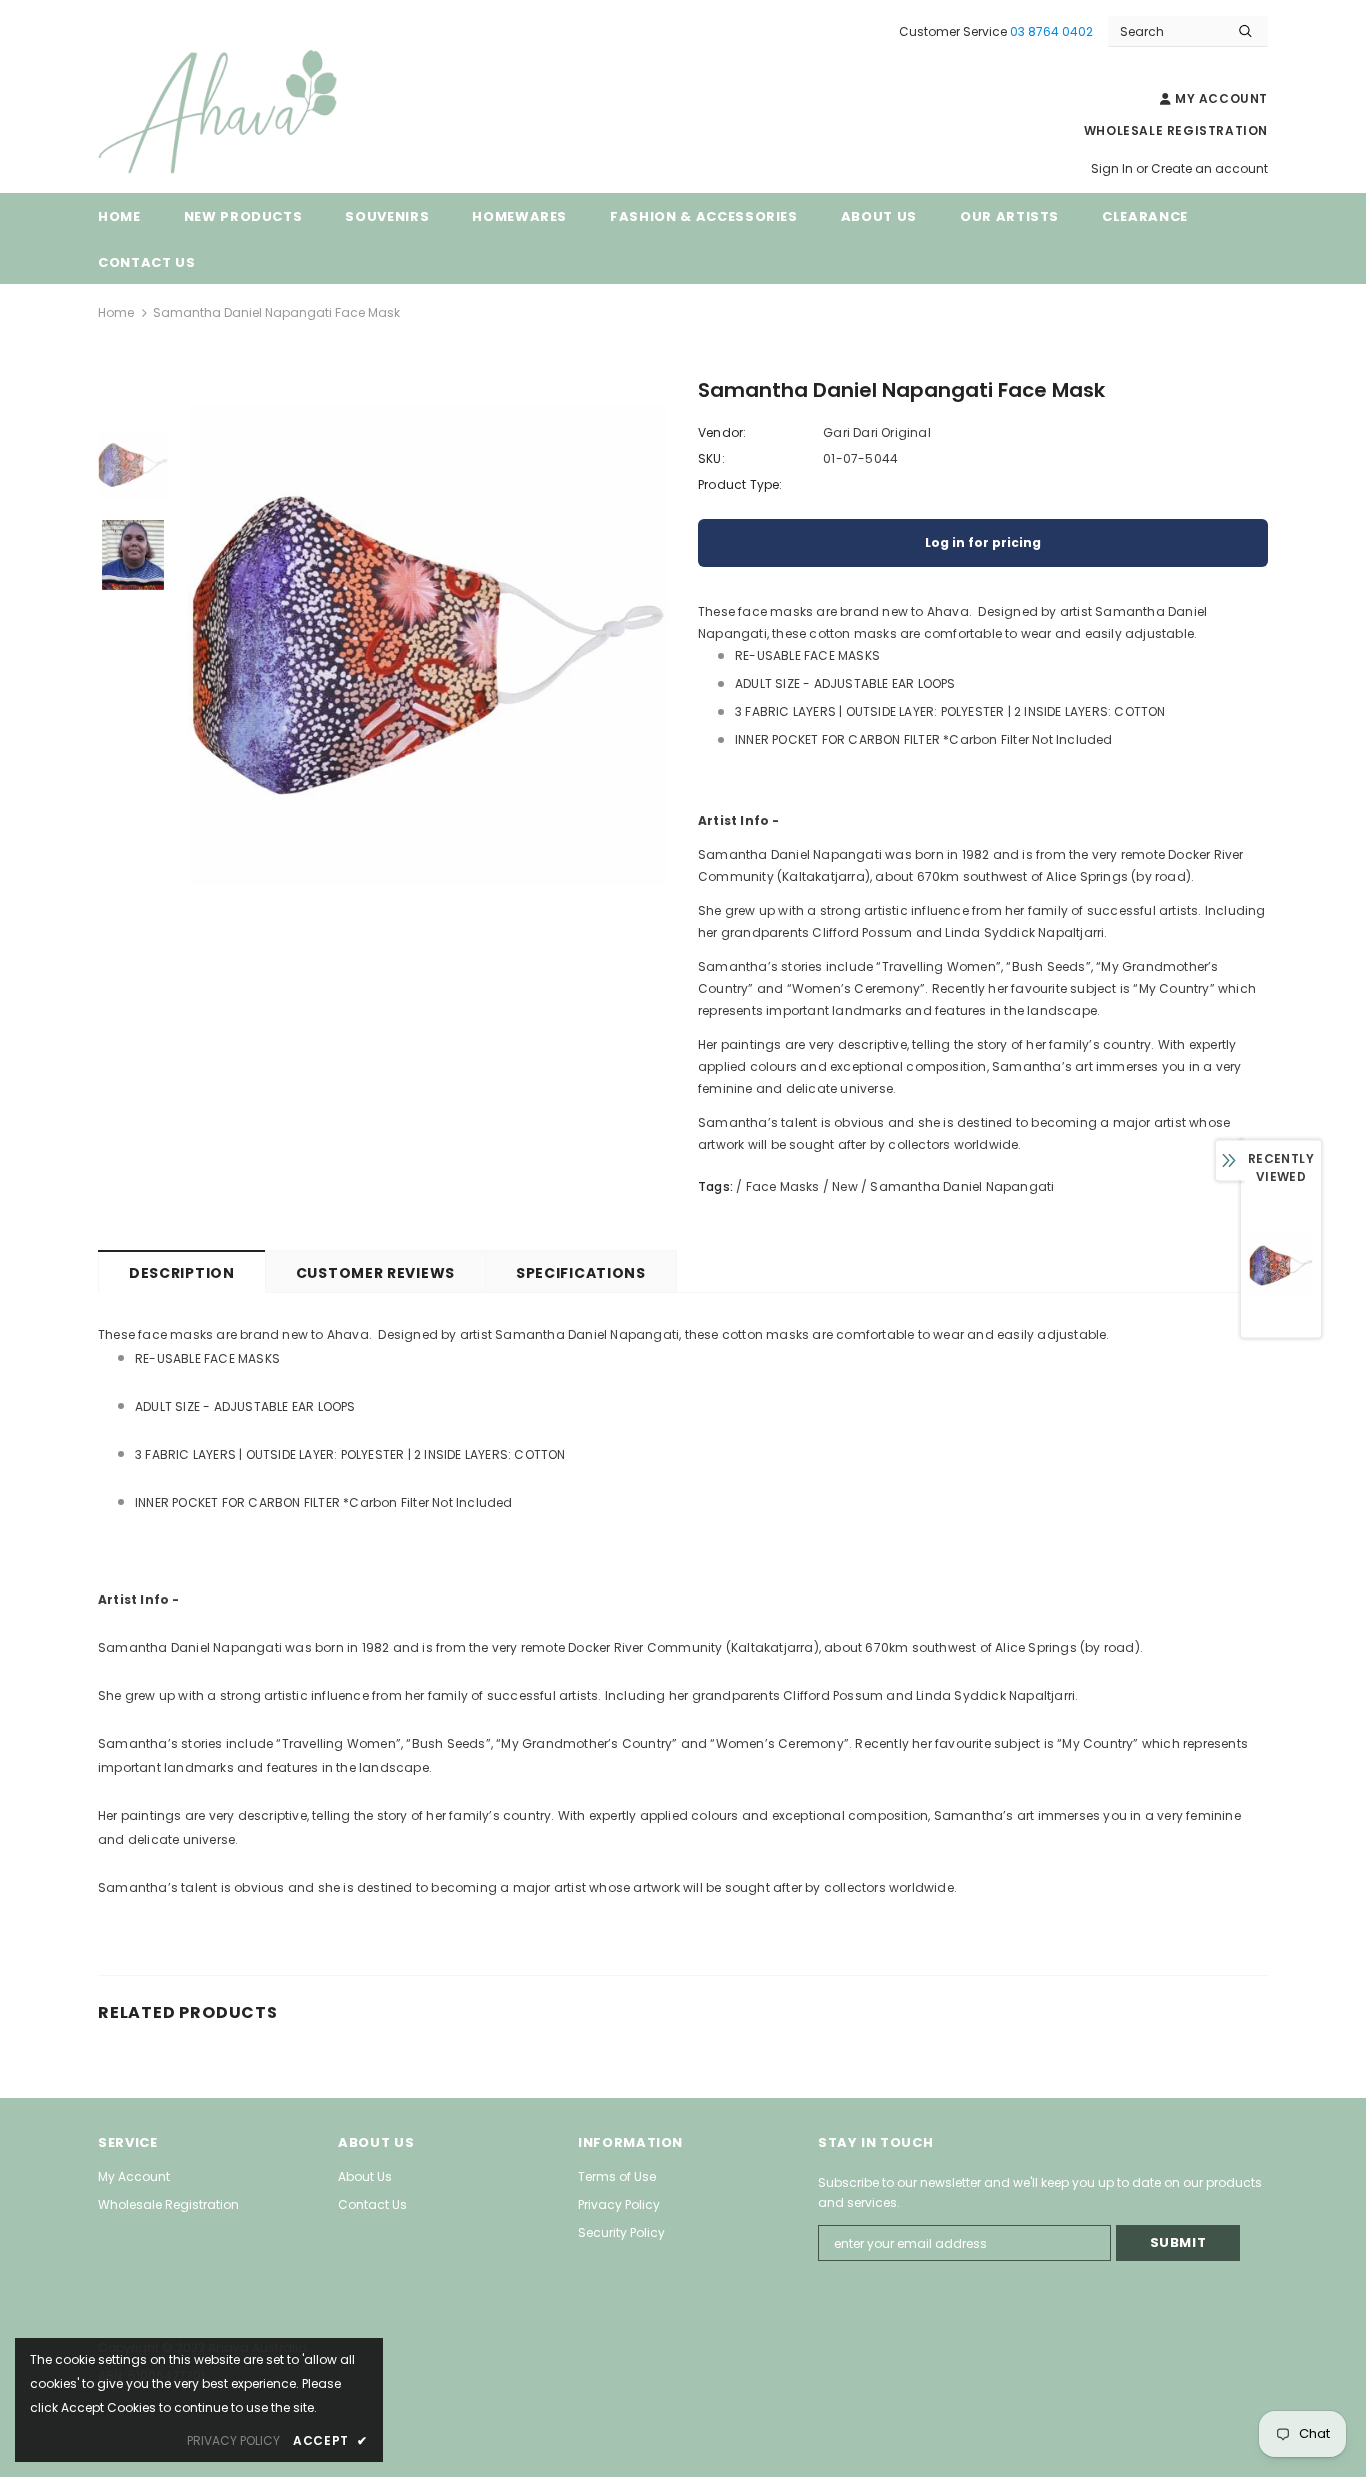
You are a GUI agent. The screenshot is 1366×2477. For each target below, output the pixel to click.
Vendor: (722, 432)
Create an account (1209, 168)
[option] (428, 645)
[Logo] (248, 112)
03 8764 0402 (1051, 31)
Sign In (1113, 168)
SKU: (711, 458)
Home (116, 312)
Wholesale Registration (1176, 130)
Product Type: (740, 484)
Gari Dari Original (877, 432)
